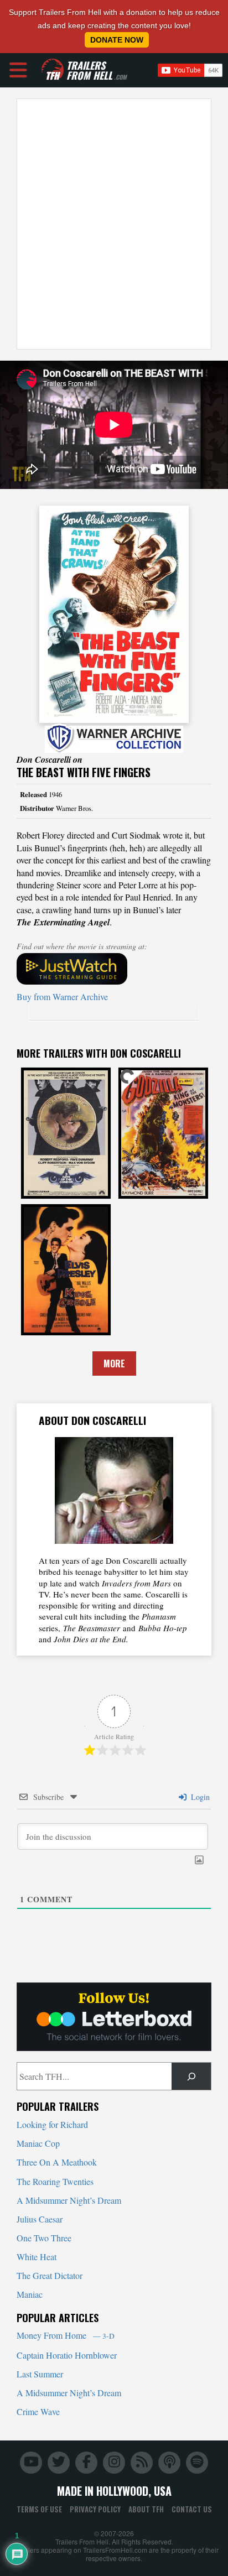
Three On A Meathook (57, 2162)
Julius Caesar (40, 2219)
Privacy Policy (95, 2509)
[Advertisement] (114, 224)
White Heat (37, 2257)
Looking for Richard (52, 2124)
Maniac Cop (38, 2143)
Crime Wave (38, 2411)
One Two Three (44, 2238)
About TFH (146, 2509)
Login (199, 1797)
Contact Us (192, 2509)
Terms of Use (39, 2509)
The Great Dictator (50, 2275)
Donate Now (117, 40)
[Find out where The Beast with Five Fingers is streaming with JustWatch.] (114, 969)
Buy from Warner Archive (62, 996)
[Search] (191, 2076)
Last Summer (40, 2374)
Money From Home (66, 2335)
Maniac (30, 2294)
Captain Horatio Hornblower (67, 2355)
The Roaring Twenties (55, 2181)
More (114, 1364)
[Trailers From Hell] (53, 70)
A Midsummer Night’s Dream (69, 2200)
